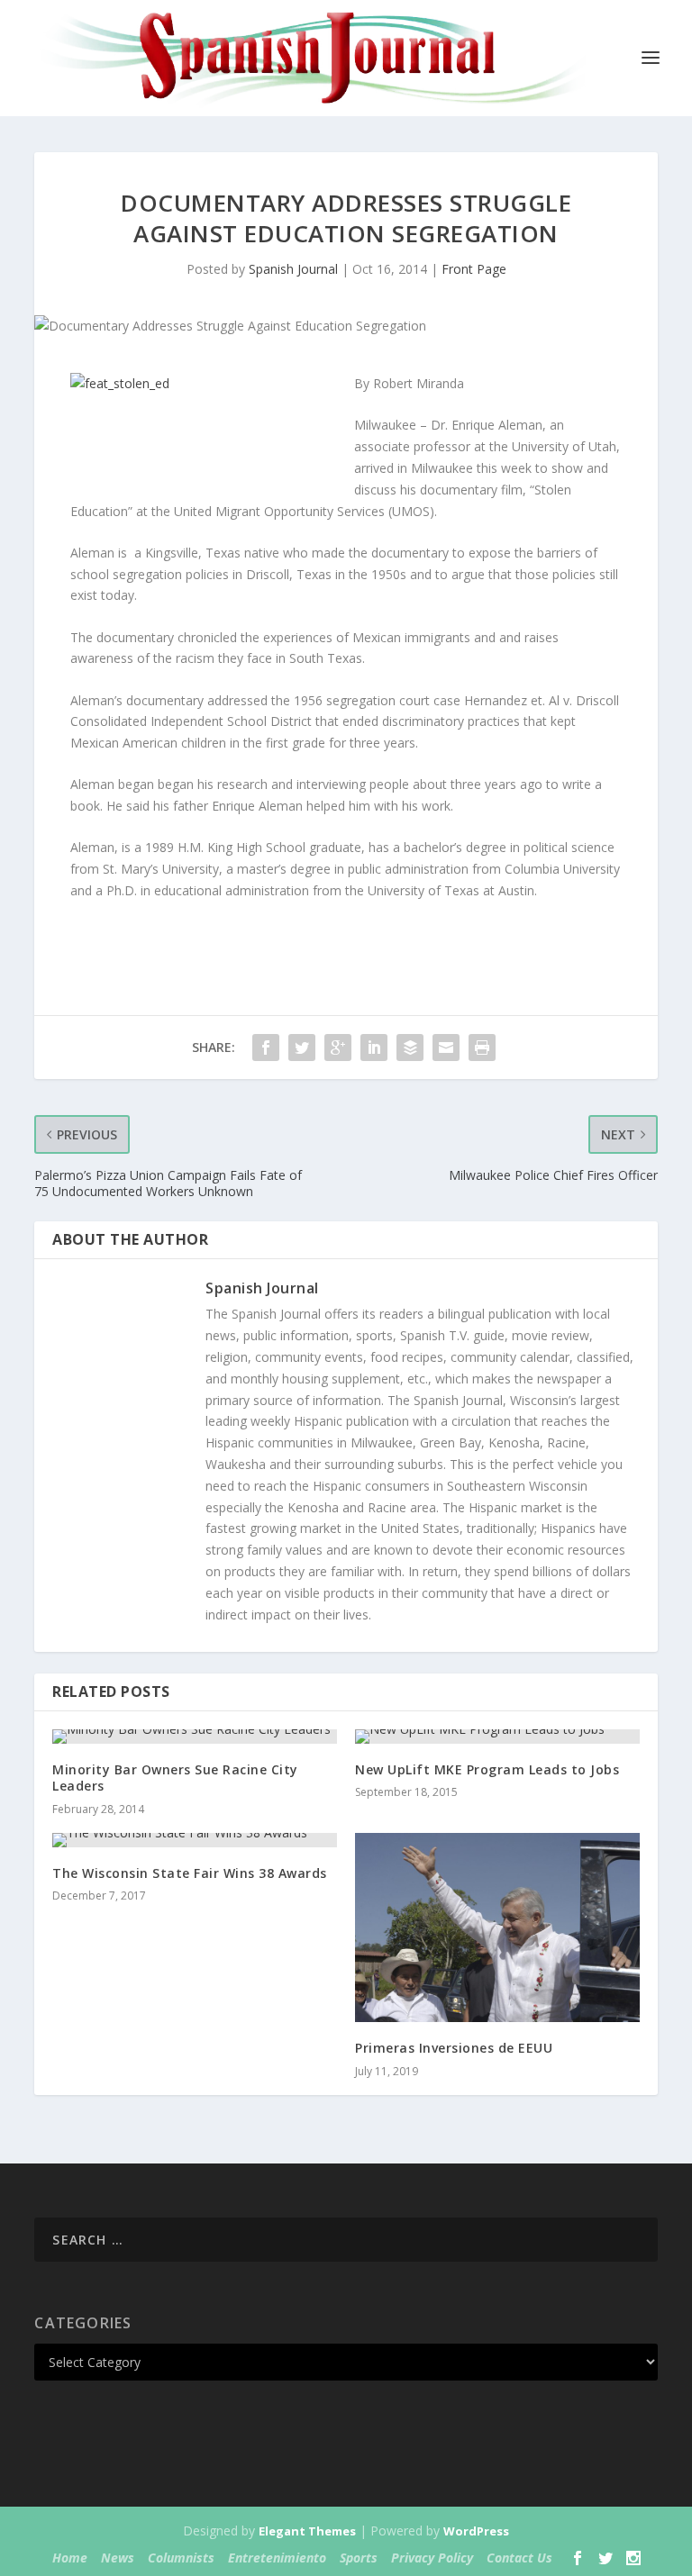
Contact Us (519, 2558)
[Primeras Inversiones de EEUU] (497, 1928)
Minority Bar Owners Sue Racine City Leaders (175, 1778)
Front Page (474, 269)
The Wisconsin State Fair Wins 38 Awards (190, 1873)
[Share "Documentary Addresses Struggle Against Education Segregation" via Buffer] (410, 1048)
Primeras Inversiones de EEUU (454, 2048)
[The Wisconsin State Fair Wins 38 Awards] (195, 1840)
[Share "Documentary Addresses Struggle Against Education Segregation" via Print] (482, 1048)
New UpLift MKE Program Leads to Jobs (487, 1769)
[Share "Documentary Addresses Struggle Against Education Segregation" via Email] (446, 1048)
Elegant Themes (307, 2531)
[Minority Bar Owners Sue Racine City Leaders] (195, 1737)
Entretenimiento (277, 2558)
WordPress (476, 2531)
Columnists (181, 2558)
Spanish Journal (293, 269)
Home (70, 2558)
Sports (359, 2558)
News (118, 2558)
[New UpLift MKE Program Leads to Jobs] (497, 1737)
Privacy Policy (432, 2558)
